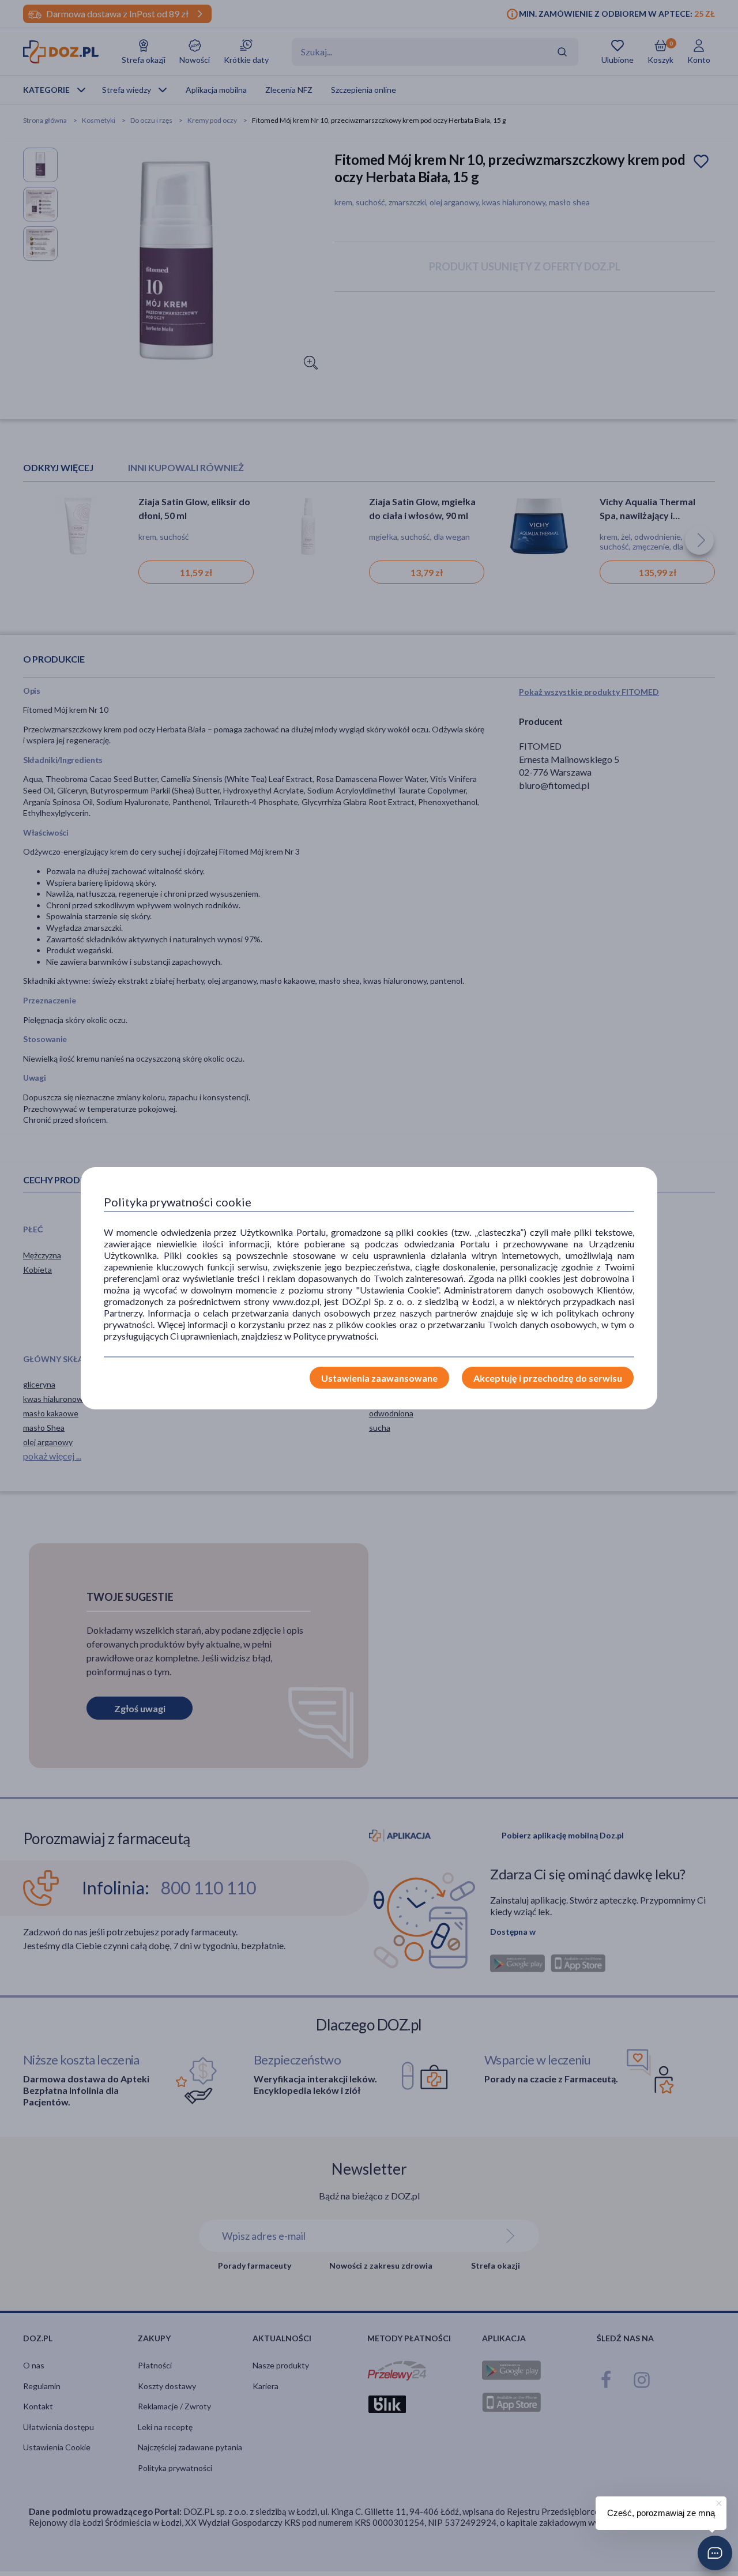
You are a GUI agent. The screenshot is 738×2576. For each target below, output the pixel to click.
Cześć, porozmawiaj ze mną (661, 2513)
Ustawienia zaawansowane (379, 1378)
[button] (715, 2553)
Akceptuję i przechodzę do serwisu (548, 1378)
